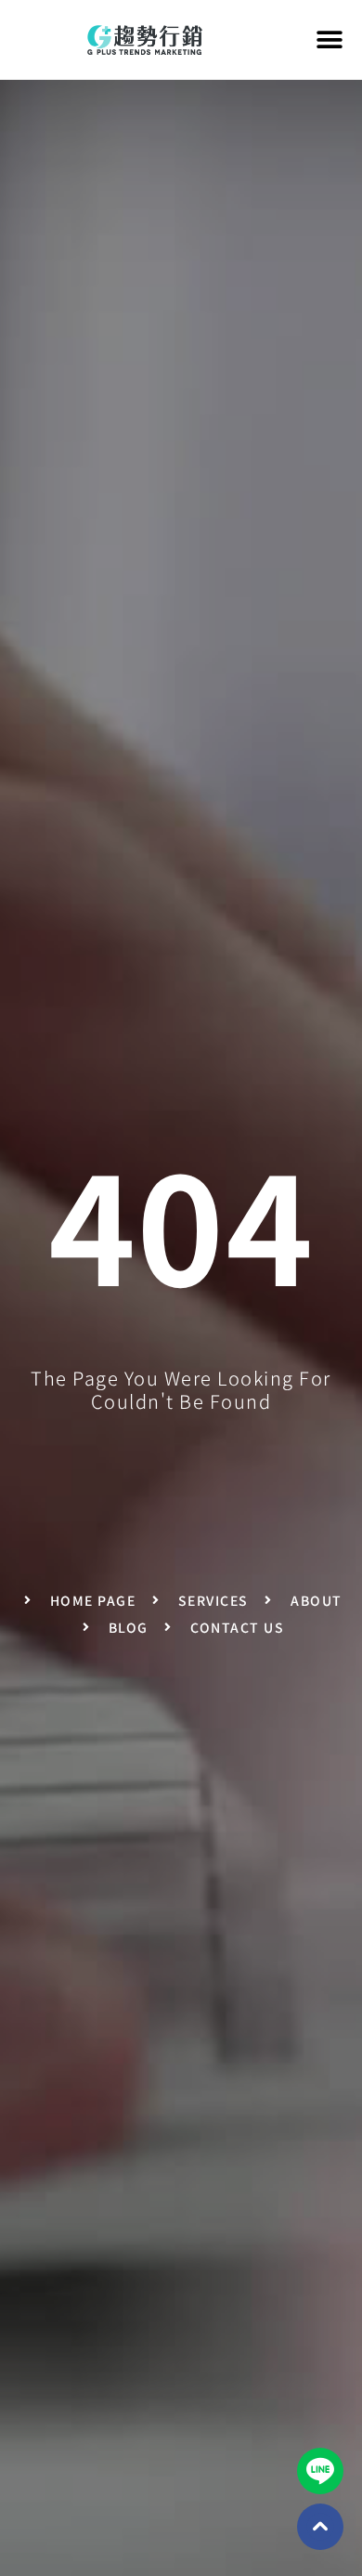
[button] (330, 39)
